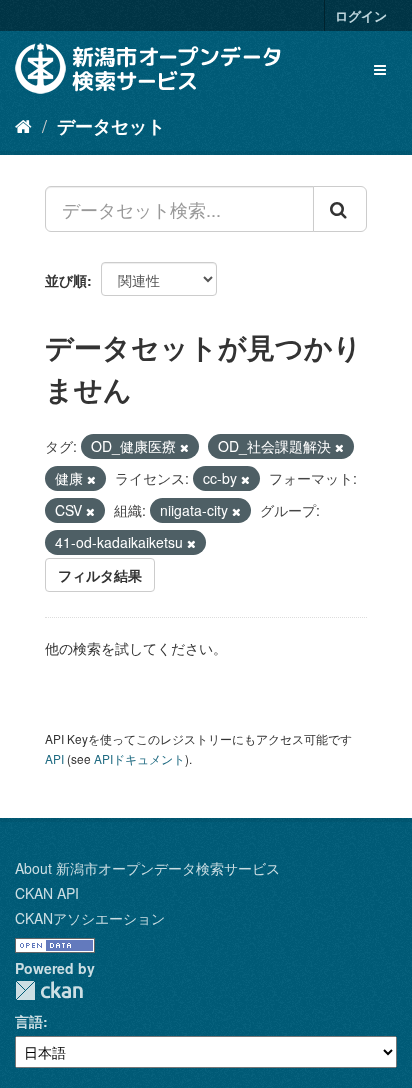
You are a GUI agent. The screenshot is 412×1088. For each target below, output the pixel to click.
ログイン (361, 15)
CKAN (49, 990)
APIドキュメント (139, 758)
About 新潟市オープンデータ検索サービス (147, 868)
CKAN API (47, 893)
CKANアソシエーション (90, 918)
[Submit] (340, 209)
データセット (111, 126)
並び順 (66, 280)
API (54, 758)
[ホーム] (23, 125)
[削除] (184, 447)
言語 (29, 1021)
